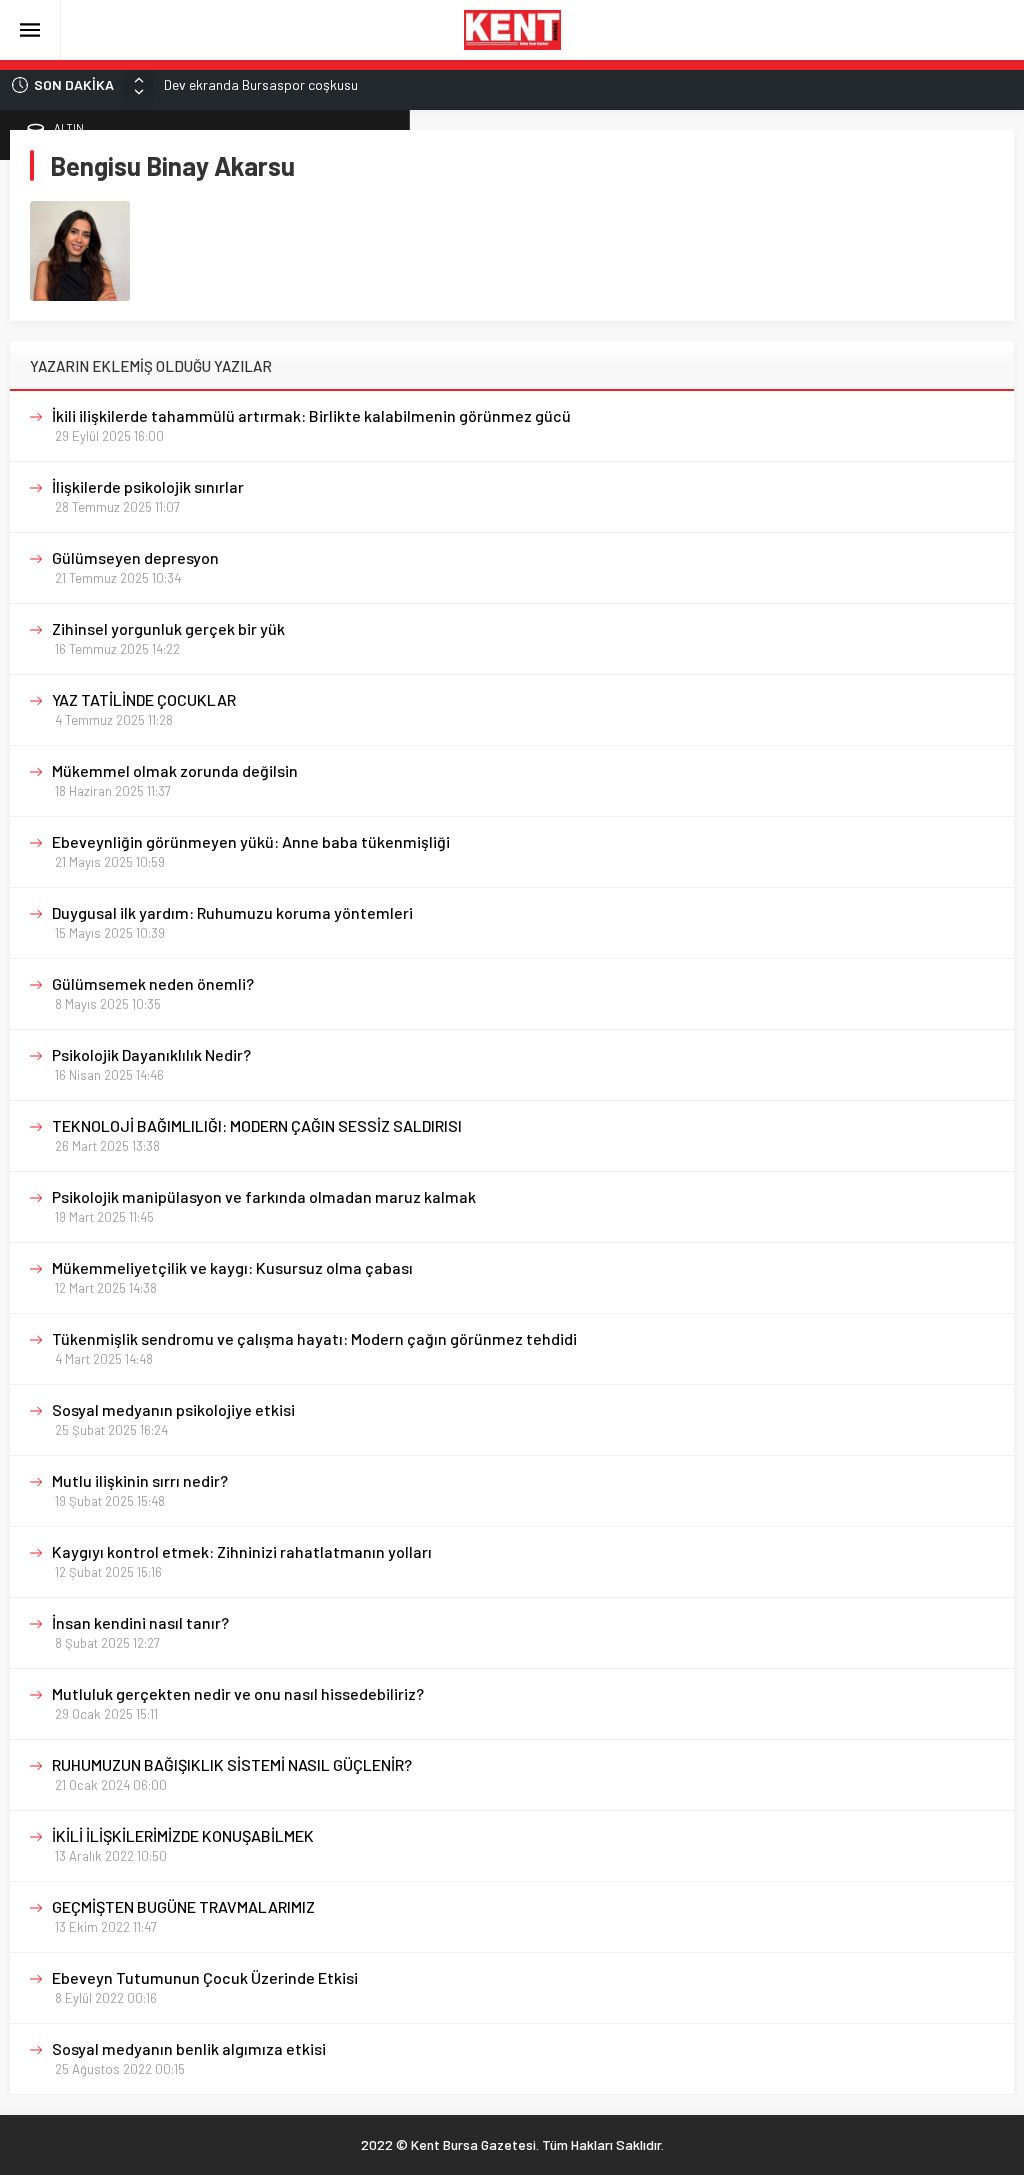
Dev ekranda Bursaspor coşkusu (261, 84)
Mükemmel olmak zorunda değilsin (175, 770)
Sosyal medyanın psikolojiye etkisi (173, 1409)
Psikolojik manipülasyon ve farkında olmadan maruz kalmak (264, 1196)
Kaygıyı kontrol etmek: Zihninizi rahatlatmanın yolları (242, 1551)
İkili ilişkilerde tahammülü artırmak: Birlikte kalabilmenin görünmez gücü (311, 415)
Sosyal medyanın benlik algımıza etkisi (189, 2048)
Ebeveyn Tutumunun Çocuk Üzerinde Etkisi (205, 1977)
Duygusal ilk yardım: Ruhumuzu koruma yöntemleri (232, 912)
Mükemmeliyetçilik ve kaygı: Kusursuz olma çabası (232, 1267)
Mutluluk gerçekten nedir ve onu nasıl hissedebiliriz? (238, 1693)
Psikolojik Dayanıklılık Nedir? (151, 1054)
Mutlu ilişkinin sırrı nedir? (140, 1480)
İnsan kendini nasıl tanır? (140, 1622)
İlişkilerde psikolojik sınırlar (148, 486)
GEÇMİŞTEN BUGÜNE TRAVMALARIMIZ (183, 1906)
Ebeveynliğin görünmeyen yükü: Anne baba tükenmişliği (251, 841)
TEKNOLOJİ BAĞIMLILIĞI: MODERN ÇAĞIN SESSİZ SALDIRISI (257, 1125)
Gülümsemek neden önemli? (153, 983)
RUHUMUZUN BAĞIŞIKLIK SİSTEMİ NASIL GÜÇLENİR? (232, 1764)
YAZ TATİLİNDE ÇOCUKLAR (144, 699)
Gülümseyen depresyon (135, 557)
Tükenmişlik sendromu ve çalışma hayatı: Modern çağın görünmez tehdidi (314, 1338)
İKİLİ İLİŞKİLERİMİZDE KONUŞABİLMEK (183, 1835)
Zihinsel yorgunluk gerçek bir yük (168, 628)
